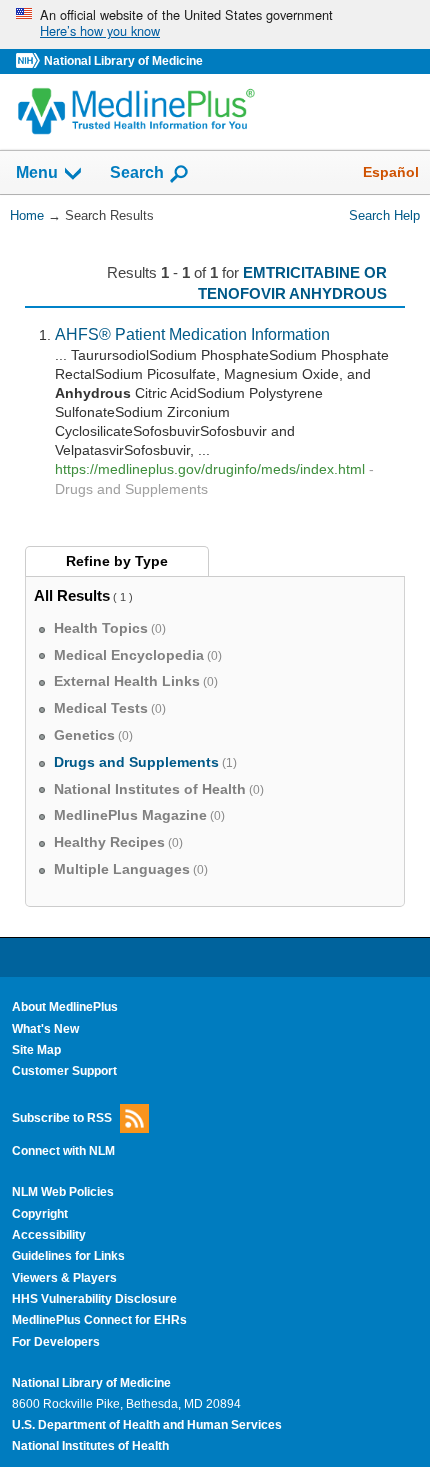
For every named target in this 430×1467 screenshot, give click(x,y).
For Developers (56, 1342)
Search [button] (137, 172)
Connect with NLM (63, 1151)
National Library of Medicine (123, 61)
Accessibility (49, 1235)
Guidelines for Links (68, 1256)
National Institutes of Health (90, 1446)
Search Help (384, 215)
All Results (72, 595)
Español (391, 172)
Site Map (36, 1050)
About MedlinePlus (65, 1007)
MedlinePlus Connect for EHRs (99, 1320)
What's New (45, 1029)
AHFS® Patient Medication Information (192, 334)
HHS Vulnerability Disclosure (94, 1299)
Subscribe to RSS (62, 1117)
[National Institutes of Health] (30, 61)
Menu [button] (37, 173)
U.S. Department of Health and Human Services (147, 1425)
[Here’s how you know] (215, 24)
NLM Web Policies (63, 1192)
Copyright (40, 1214)
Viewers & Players (64, 1278)
